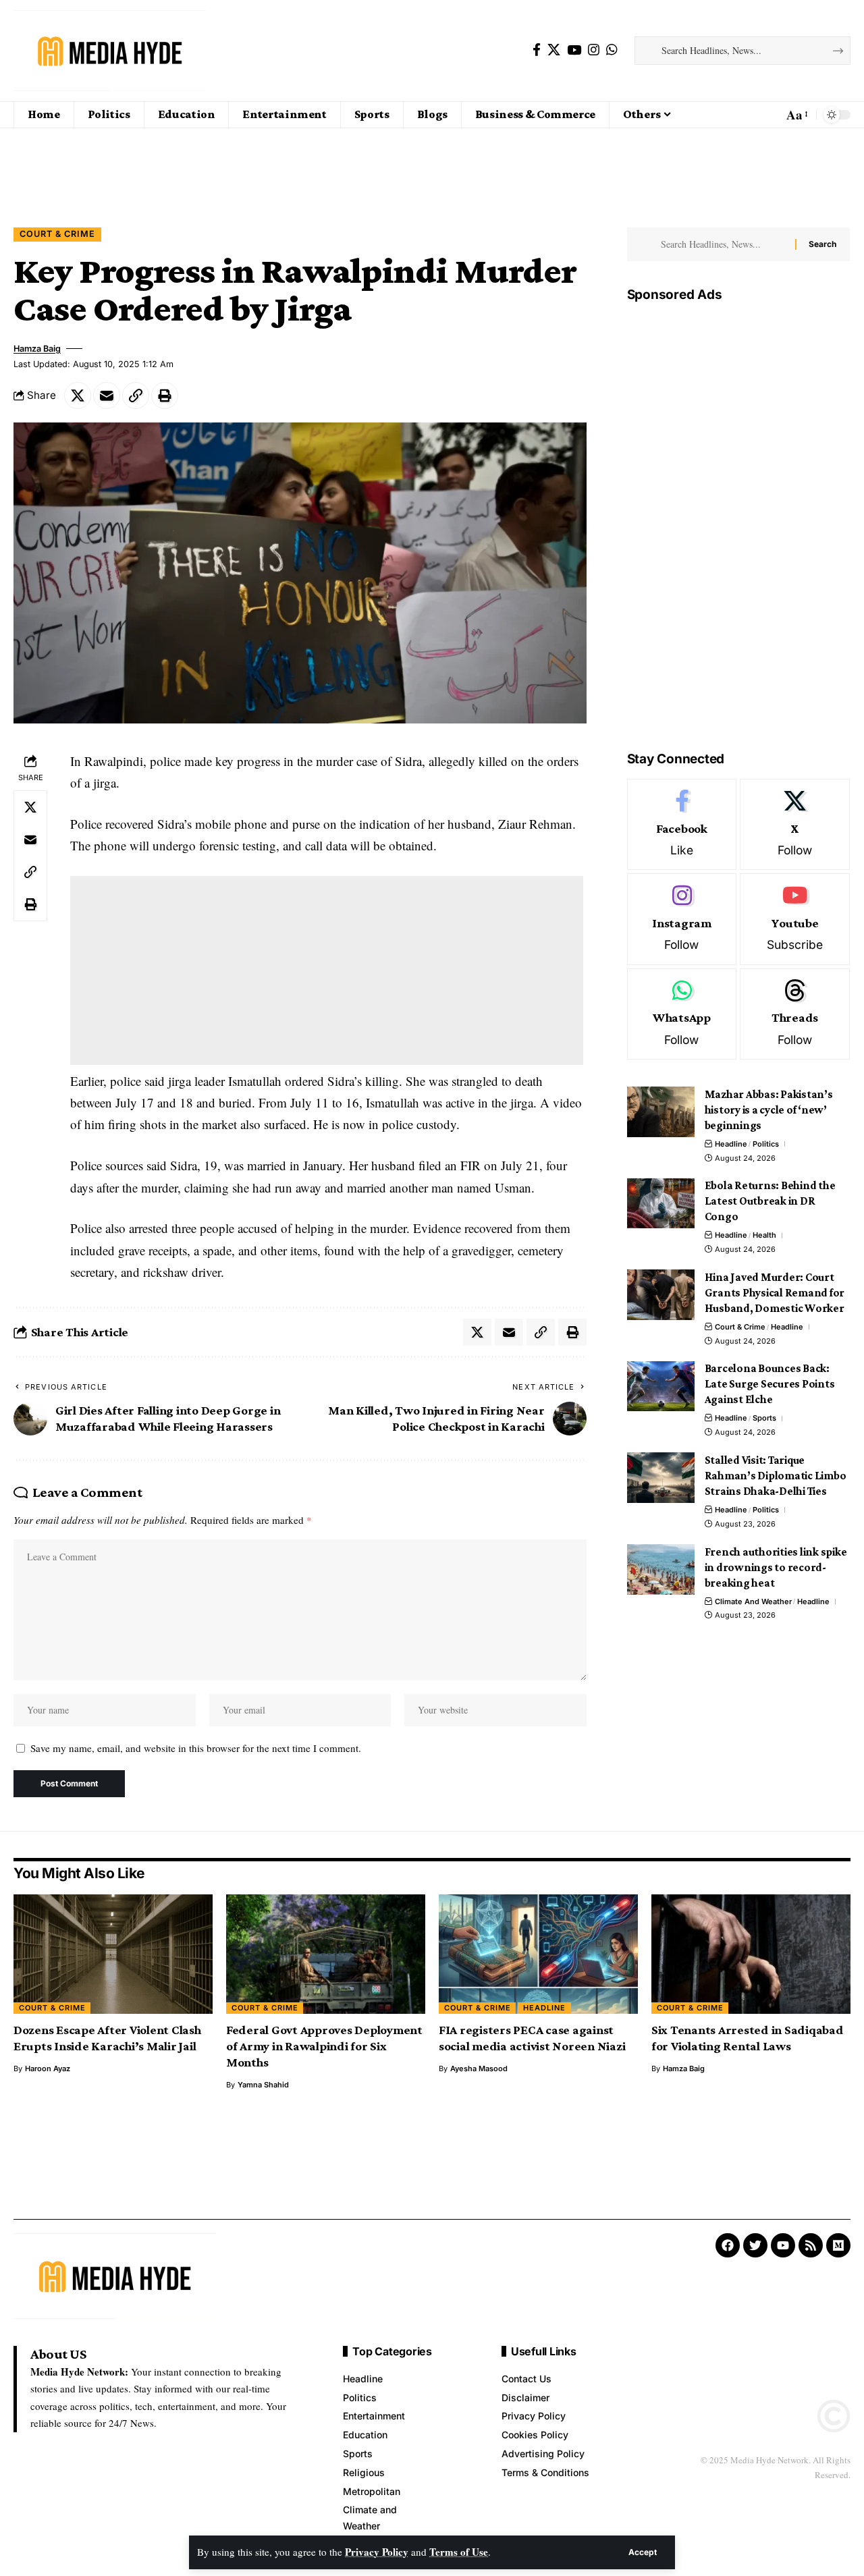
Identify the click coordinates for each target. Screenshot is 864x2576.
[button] (643, 2552)
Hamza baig (37, 349)
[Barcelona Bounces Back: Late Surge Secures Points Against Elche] (661, 1387)
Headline (731, 1144)
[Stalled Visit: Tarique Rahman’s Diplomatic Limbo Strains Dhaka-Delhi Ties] (661, 1478)
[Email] (107, 395)
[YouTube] (574, 50)
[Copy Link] (136, 395)
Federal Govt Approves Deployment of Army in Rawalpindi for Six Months (324, 2046)
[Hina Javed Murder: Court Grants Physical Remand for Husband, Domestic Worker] (661, 1295)
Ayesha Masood (479, 2068)
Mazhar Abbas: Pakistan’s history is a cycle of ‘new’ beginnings (769, 1110)
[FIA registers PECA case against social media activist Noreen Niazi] (538, 1954)
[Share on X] (78, 395)
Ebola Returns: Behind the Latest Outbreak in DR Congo (770, 1202)
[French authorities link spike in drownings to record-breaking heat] (661, 1569)
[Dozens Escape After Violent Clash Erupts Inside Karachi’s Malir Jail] (113, 1954)
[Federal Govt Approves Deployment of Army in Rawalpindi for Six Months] (326, 1954)
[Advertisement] (432, 164)
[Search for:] (723, 244)
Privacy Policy (377, 2552)
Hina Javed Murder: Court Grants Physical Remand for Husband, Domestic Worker (775, 1293)
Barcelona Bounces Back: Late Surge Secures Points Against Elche (770, 1385)
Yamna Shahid (263, 2085)
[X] (554, 50)
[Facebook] (537, 50)
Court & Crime (57, 234)
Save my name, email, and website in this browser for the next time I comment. (196, 1748)
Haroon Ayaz (48, 2068)
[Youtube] (795, 920)
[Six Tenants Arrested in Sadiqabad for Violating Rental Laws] (751, 1954)
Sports (764, 1419)
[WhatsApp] (612, 50)
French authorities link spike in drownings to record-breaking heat (776, 1567)
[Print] (165, 395)
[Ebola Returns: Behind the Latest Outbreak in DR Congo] (661, 1204)
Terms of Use (459, 2552)
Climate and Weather (753, 1601)
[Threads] (795, 1014)
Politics (766, 1144)
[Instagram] (594, 50)
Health (764, 1236)
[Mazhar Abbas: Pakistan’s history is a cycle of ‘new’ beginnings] (661, 1112)
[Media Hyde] (110, 51)
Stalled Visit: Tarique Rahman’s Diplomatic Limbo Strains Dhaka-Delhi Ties (776, 1476)
